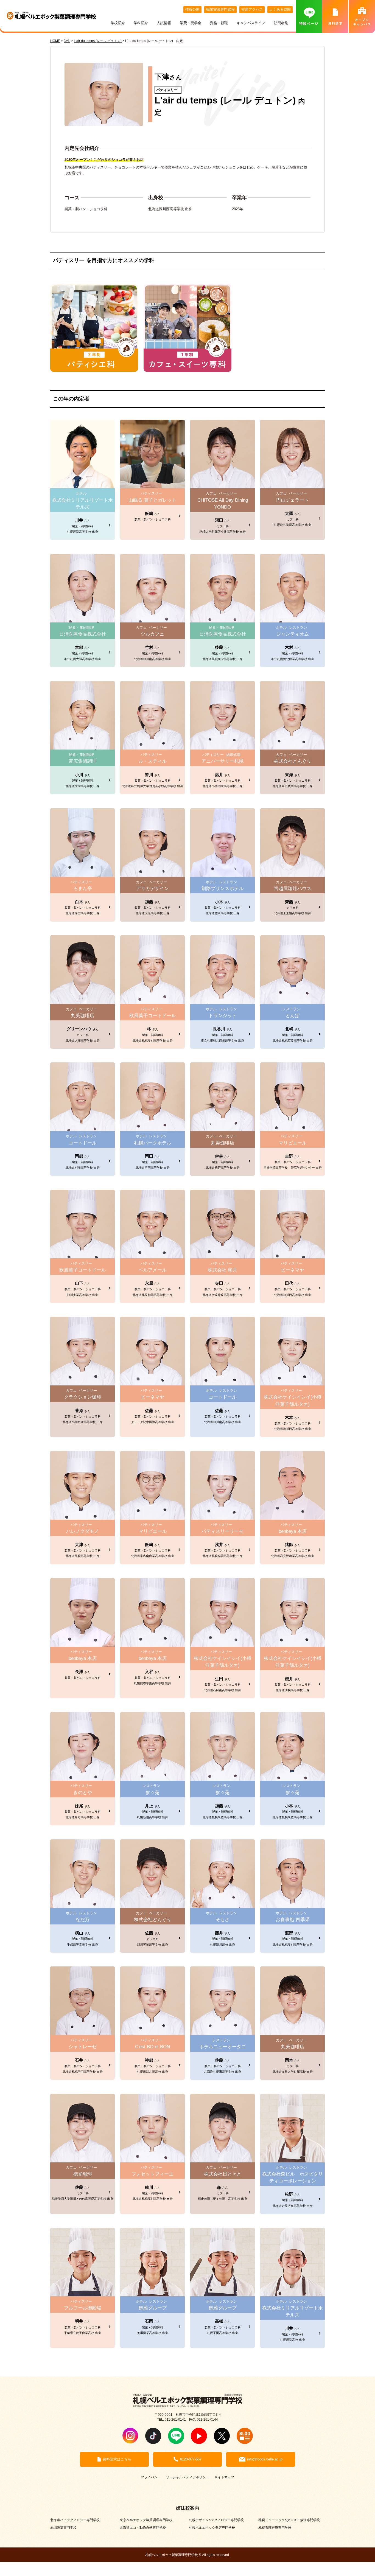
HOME (55, 41)
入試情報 (164, 23)
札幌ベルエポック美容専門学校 (212, 2528)
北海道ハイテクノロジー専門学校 (75, 2520)
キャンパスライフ (251, 23)
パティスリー (167, 90)
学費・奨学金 (191, 23)
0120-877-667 (191, 2459)
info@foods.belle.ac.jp (265, 2459)
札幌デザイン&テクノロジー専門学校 (216, 2520)
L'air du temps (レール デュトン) (225, 100)
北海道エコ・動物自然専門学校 (143, 2528)
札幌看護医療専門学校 (275, 2528)
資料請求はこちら (117, 2459)
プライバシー (151, 2477)
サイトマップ (224, 2477)
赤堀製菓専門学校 (63, 2528)
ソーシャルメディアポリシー (187, 2477)
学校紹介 (118, 23)
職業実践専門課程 (220, 9)
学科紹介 (141, 23)
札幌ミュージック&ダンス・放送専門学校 (289, 2520)
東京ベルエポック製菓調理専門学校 (146, 2520)
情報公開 (192, 9)
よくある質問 (280, 9)
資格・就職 (219, 23)
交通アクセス (252, 9)
